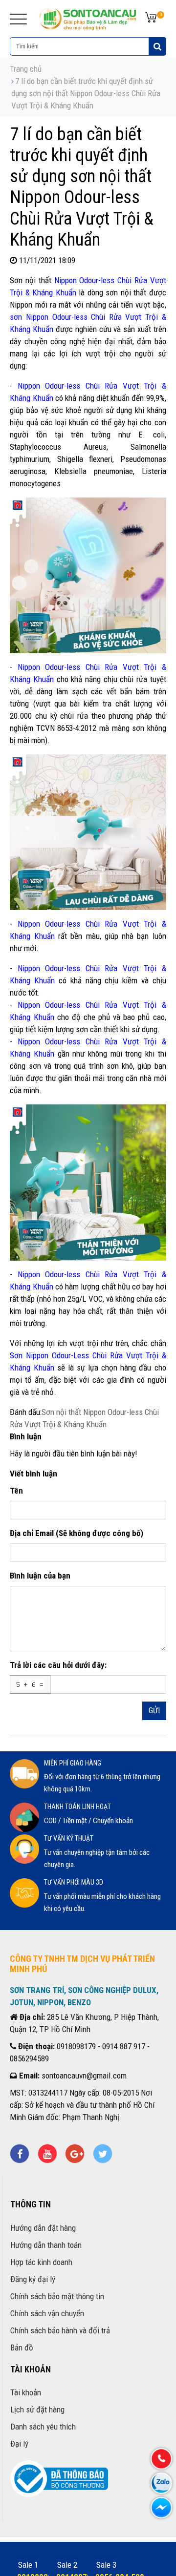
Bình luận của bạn (40, 1576)
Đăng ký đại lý (33, 2279)
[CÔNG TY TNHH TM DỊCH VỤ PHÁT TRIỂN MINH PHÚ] (88, 18)
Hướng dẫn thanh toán (46, 2245)
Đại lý (19, 2444)
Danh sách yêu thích (43, 2427)
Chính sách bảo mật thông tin (57, 2296)
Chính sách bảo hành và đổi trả (60, 2330)
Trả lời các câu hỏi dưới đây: (58, 1665)
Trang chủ (26, 69)
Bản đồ (22, 2347)
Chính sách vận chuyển (47, 2313)
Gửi (154, 1711)
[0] (151, 18)
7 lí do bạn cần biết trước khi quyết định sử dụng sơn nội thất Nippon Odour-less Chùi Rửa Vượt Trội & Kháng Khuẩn (86, 93)
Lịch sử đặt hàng (37, 2410)
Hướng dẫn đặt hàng (43, 2228)
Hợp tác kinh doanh (41, 2262)
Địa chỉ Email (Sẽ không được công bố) (77, 1533)
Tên (16, 1491)
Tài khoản (26, 2392)
